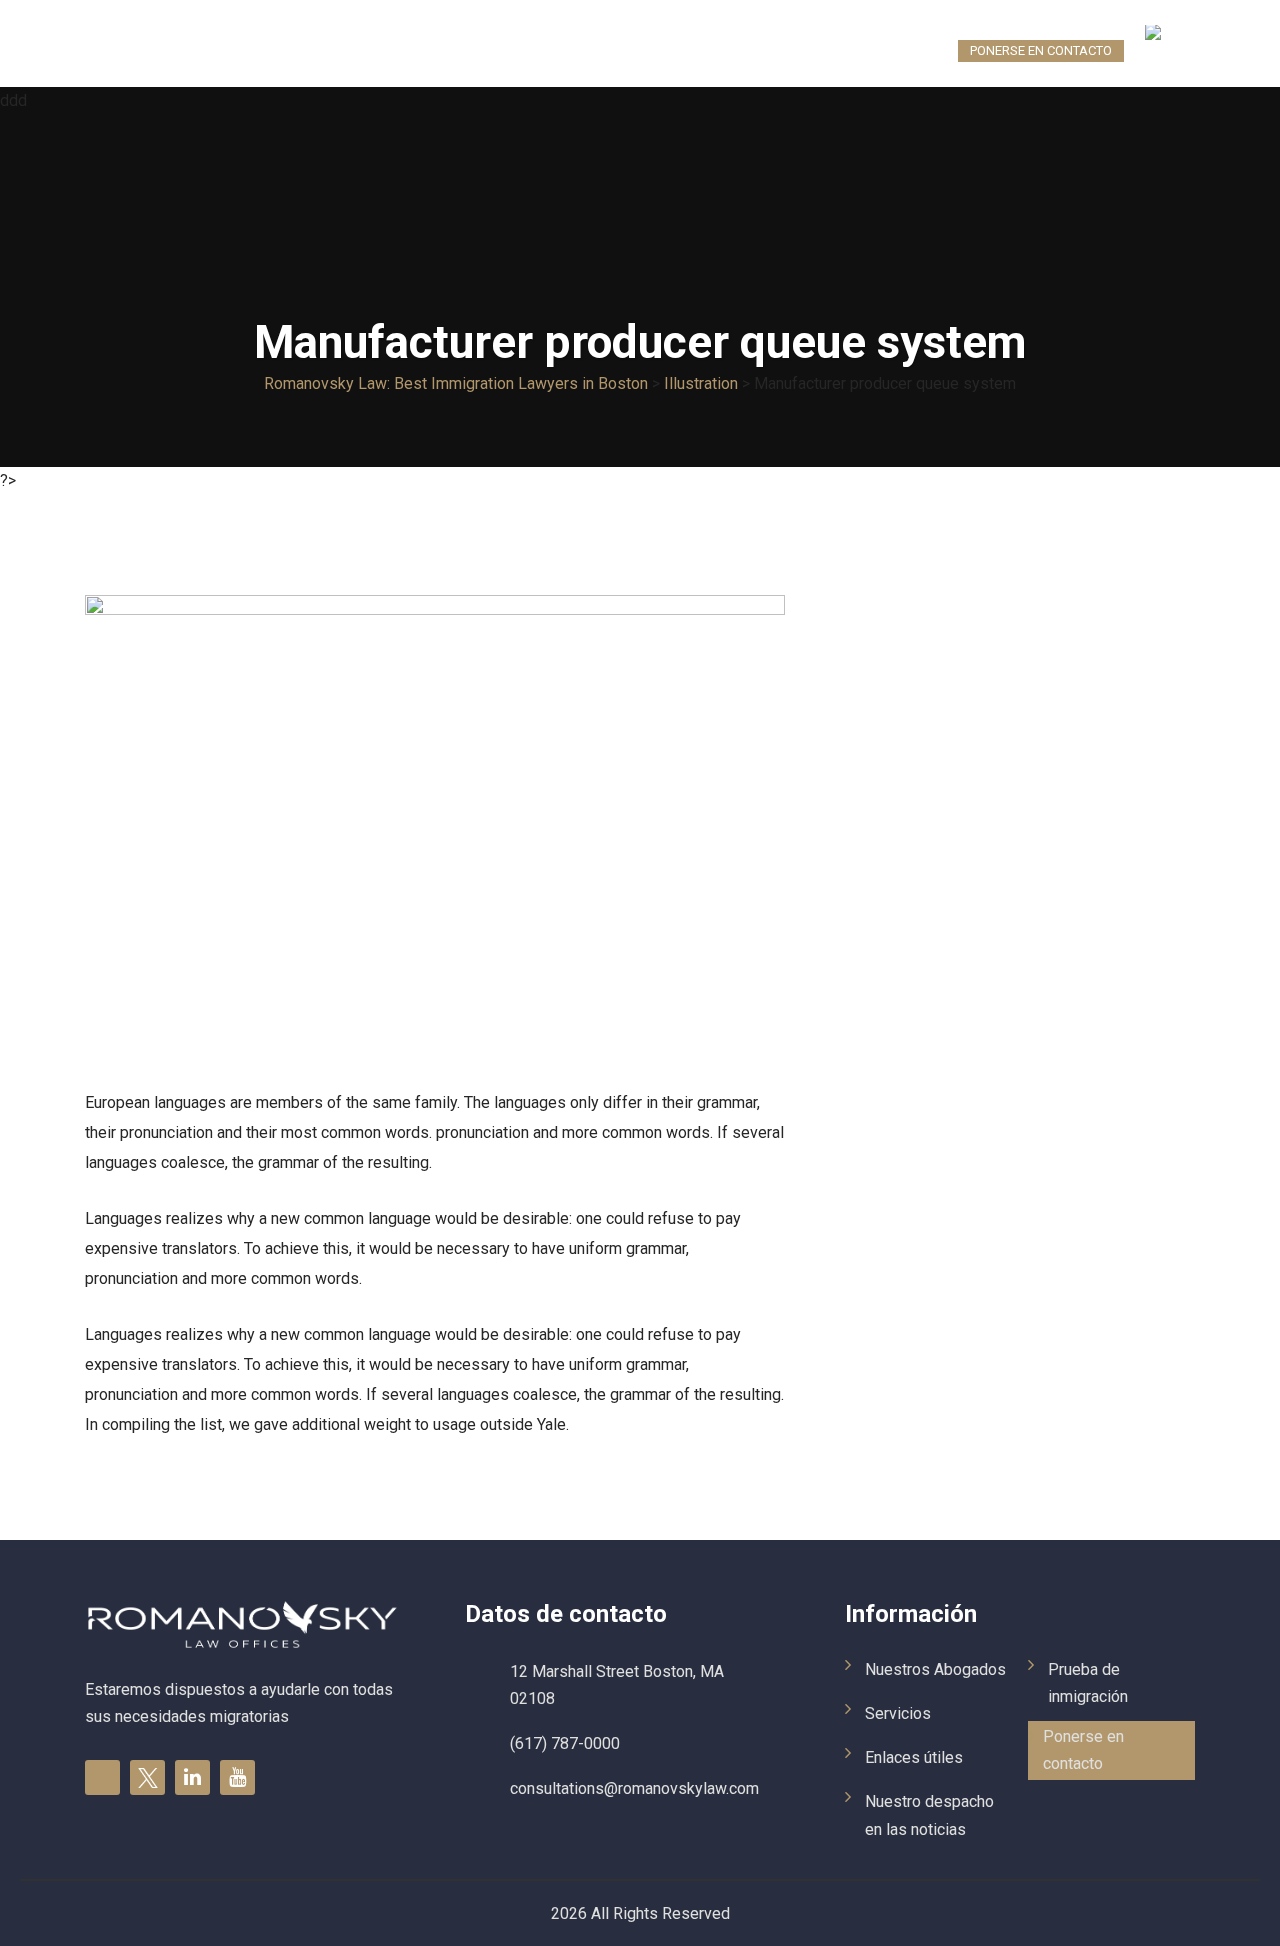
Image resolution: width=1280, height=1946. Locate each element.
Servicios (347, 50)
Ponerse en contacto (1041, 50)
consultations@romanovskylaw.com (634, 1788)
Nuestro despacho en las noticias (648, 50)
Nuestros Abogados (219, 50)
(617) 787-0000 (565, 1743)
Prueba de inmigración (866, 50)
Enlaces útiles (455, 50)
